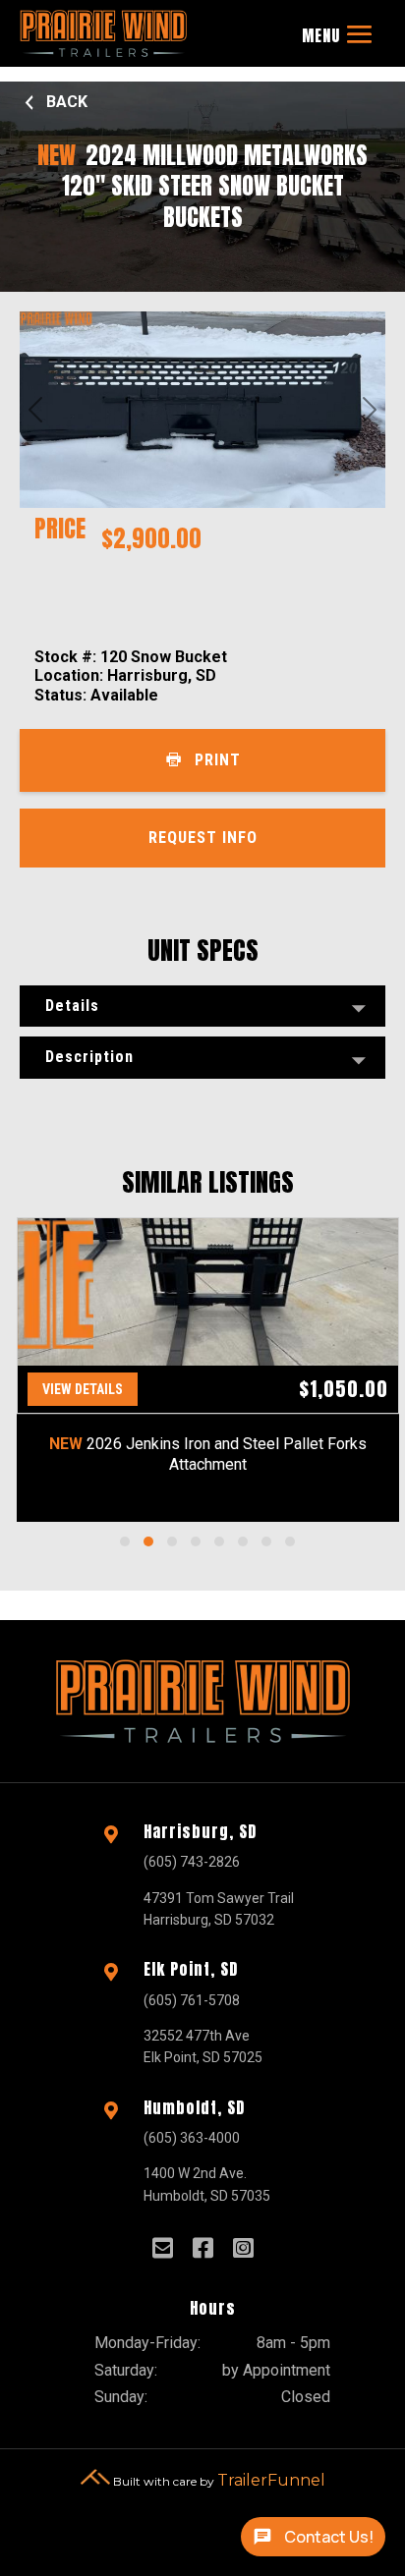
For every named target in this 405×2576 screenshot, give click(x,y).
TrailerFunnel (271, 2479)
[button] (125, 1541)
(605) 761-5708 (192, 2000)
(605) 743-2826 (192, 1862)
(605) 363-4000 (192, 2138)
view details (83, 1389)
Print (218, 760)
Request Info (203, 838)
